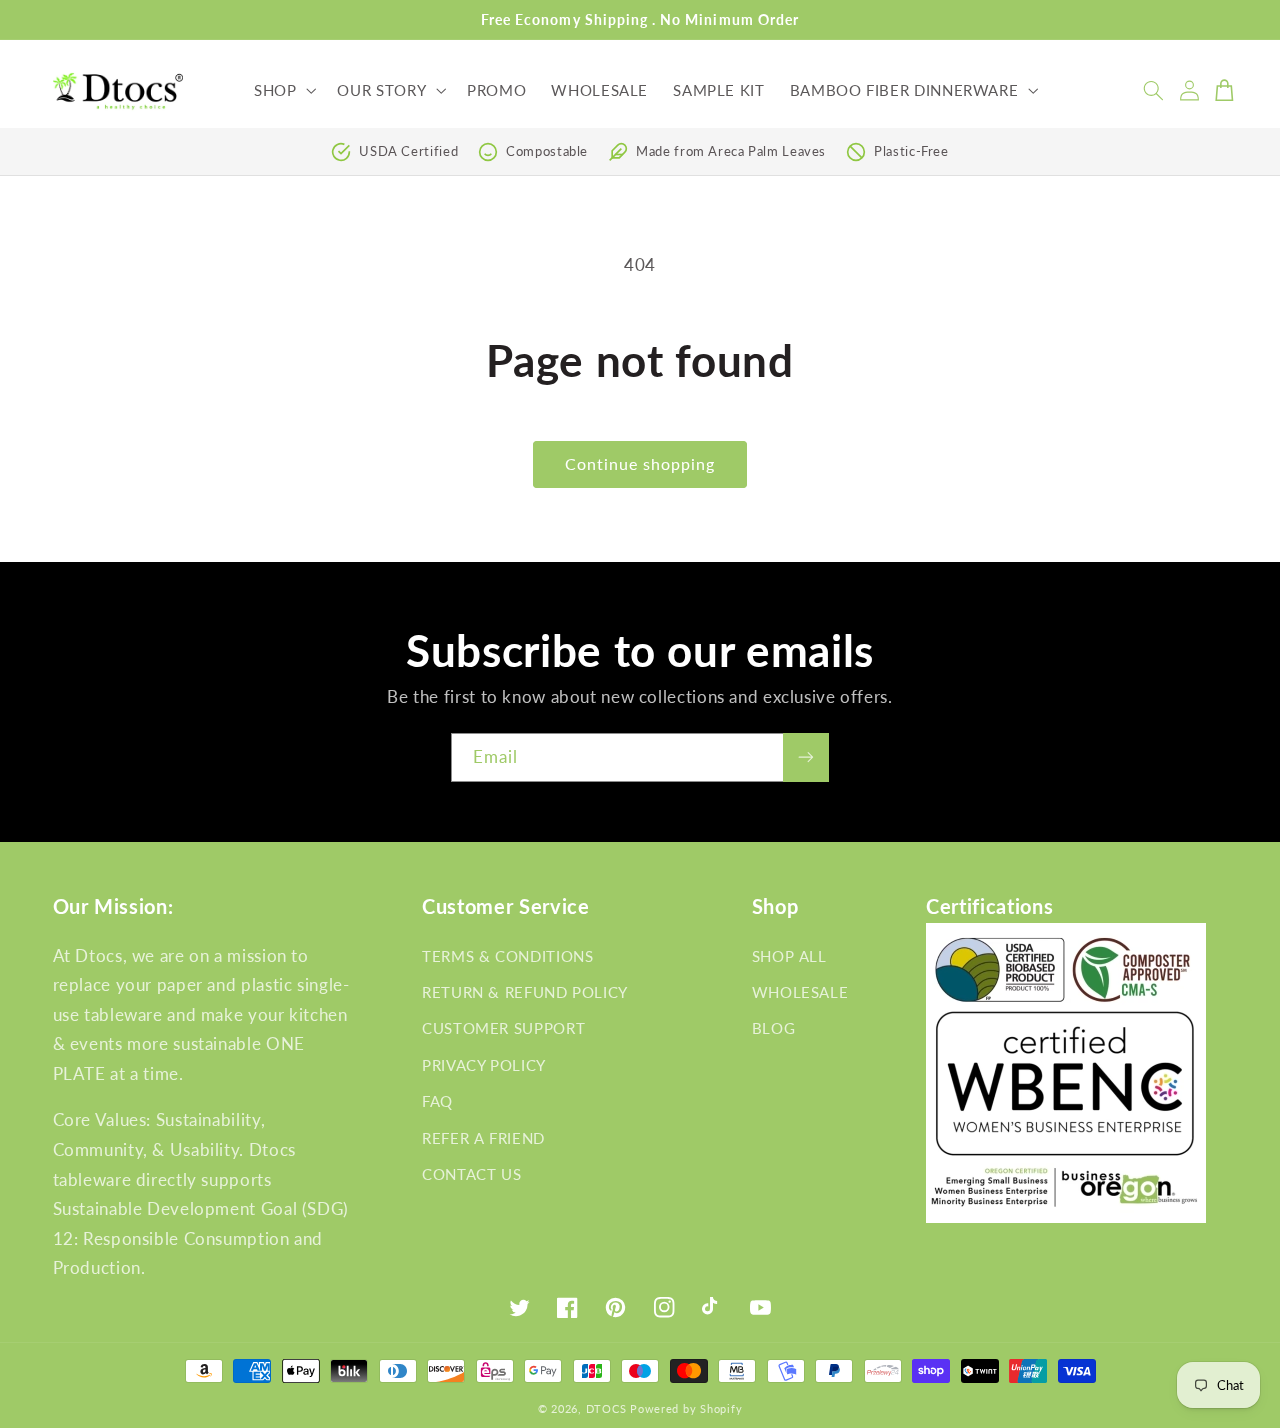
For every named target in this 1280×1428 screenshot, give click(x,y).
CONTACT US (471, 1174)
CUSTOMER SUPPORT (503, 1028)
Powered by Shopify (686, 1409)
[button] (282, 90)
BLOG (774, 1028)
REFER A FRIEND (483, 1138)
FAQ (437, 1101)
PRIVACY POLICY (484, 1065)
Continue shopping (640, 463)
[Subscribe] (806, 757)
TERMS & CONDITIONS (507, 956)
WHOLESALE (800, 992)
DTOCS (606, 1409)
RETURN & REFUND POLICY (525, 992)
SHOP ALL (789, 956)
